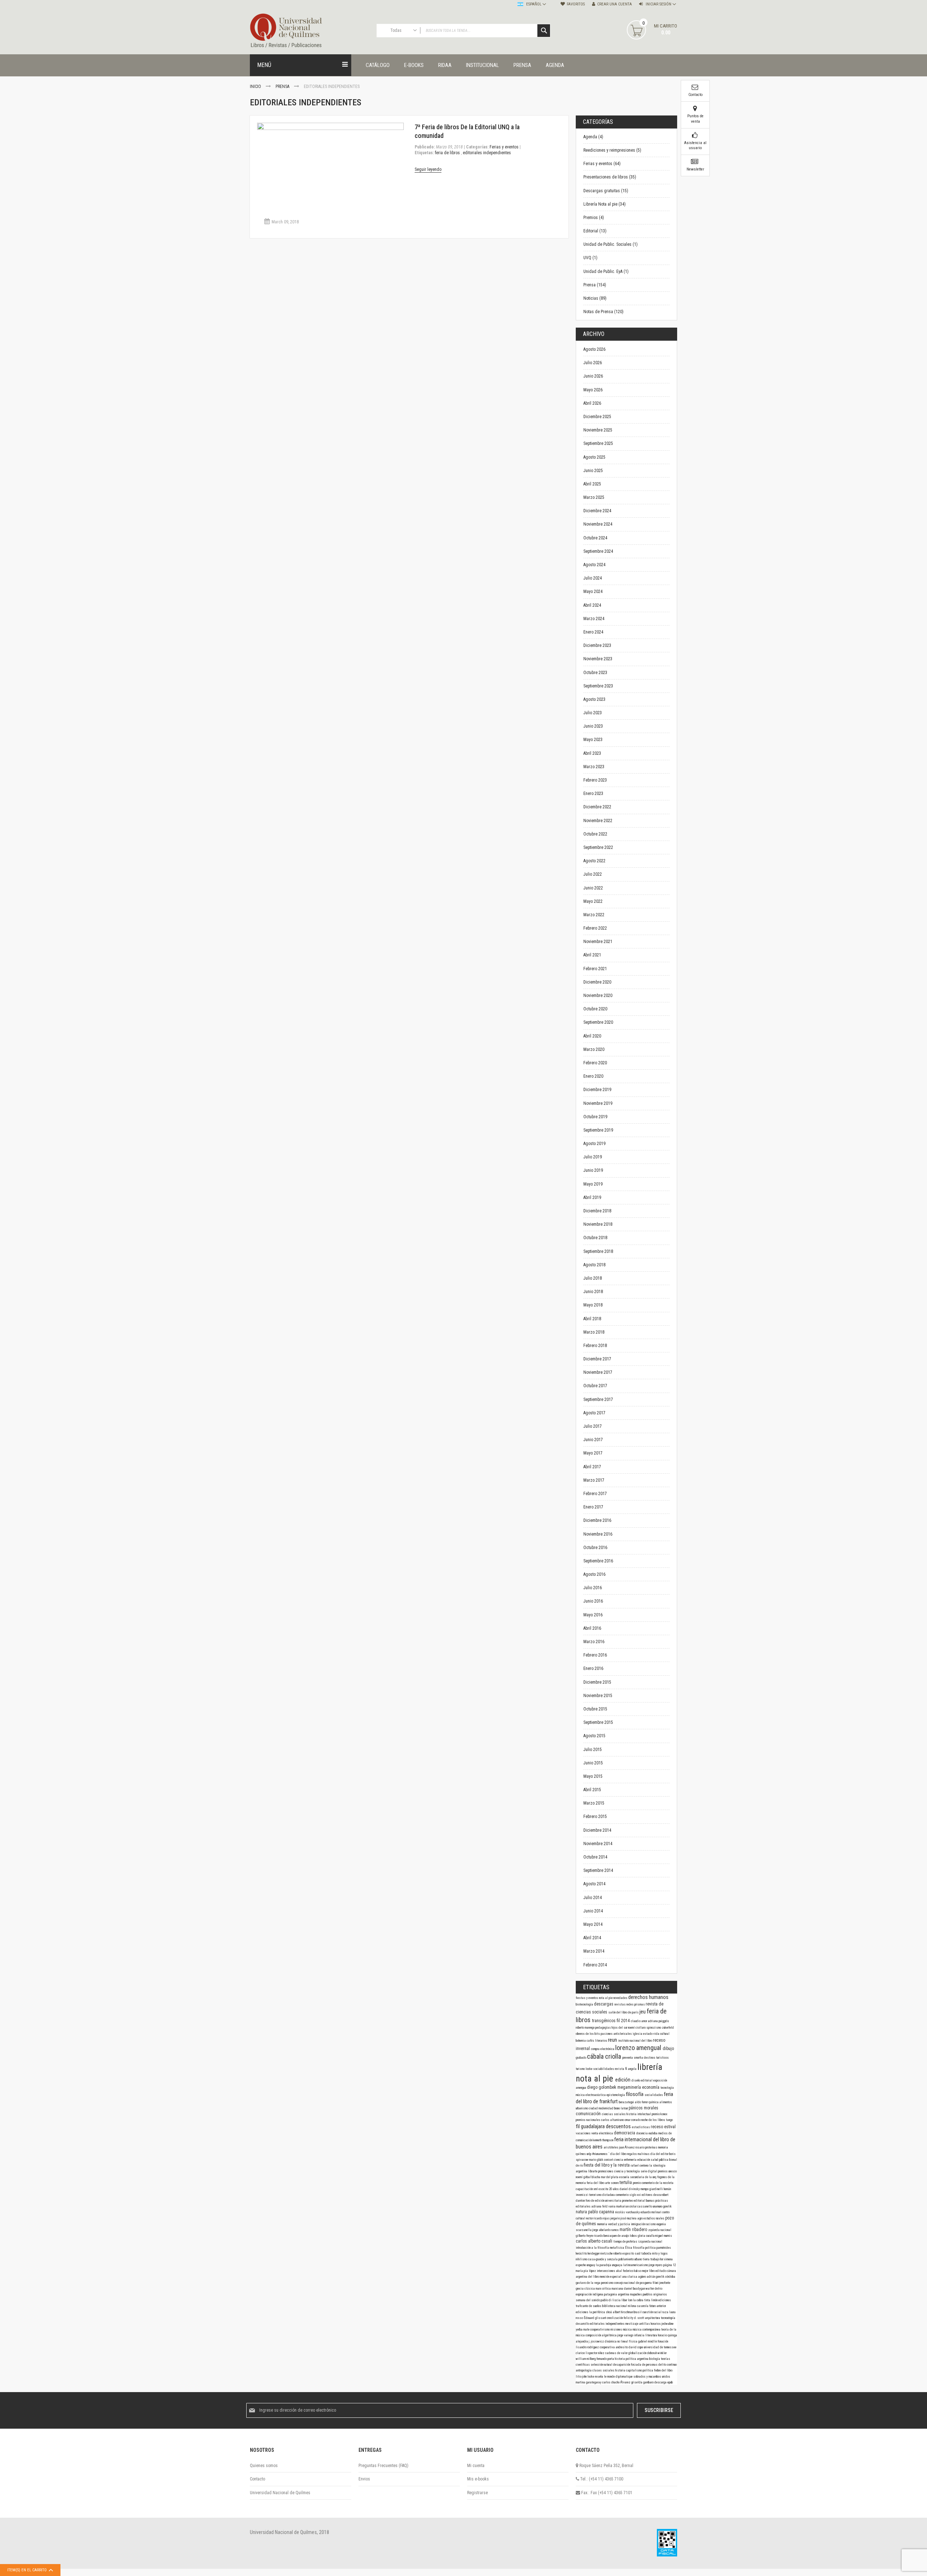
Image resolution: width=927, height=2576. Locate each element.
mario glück (597, 2160)
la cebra (639, 2300)
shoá (609, 2312)
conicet (609, 2160)
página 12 (670, 2265)
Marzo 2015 (594, 1803)
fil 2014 (624, 2021)
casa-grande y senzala (603, 2259)
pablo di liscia (611, 2300)
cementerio (622, 2195)
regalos (632, 2154)
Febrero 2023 (595, 780)
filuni (656, 2283)
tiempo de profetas (626, 2242)
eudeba (653, 2133)
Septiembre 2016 (598, 1561)
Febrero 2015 (595, 1817)
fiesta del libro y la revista (607, 2165)
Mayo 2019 (593, 1184)
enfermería (631, 2160)
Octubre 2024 (595, 538)
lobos (634, 2236)
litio (579, 2377)
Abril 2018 (592, 1319)
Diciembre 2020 (597, 982)
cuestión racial (652, 2312)
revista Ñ (621, 2069)
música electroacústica (591, 2095)
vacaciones (584, 2133)
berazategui (627, 2102)
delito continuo (668, 2365)
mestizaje (632, 2324)
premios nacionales (588, 2120)
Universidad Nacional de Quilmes (280, 2493)
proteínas (652, 2147)
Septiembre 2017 (598, 1399)
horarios (656, 2324)
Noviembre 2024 (598, 524)
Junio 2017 (593, 1440)
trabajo (655, 2259)
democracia (625, 2133)
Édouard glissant (595, 2318)
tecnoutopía (668, 2318)
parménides (664, 2248)
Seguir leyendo (428, 169)
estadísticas (641, 2127)
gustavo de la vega (588, 2283)
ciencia (619, 2160)
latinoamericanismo (636, 2265)
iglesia (638, 2034)
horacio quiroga (668, 2335)
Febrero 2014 (595, 1965)
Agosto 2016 (594, 1574)
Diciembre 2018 (597, 1211)
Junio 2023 (593, 726)
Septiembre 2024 (598, 551)
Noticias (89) (595, 298)
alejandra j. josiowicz (590, 2341)
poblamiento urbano (631, 2259)
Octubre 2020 (595, 1009)
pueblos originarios (655, 2294)
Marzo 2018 (594, 1332)
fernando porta (606, 2359)
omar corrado (633, 2120)
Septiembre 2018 (598, 1251)
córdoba (670, 2277)
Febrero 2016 (595, 1655)
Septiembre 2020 (598, 1022)
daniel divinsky (630, 2189)
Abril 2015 (592, 1790)
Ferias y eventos (504, 147)
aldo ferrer (642, 2102)
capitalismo (634, 2370)
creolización (615, 2318)
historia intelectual (639, 2114)
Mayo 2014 (593, 1924)
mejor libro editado (654, 2271)
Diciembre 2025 (597, 417)
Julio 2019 (593, 1157)
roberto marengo (586, 2028)
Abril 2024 (592, 605)
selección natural (602, 2365)
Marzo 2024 (594, 619)
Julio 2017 (593, 1426)
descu (657, 2195)
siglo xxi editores (641, 2195)
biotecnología (585, 2004)
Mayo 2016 (593, 1615)
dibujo (668, 2049)
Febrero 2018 (595, 1346)
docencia (642, 2133)
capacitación (585, 2189)
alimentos (666, 2102)
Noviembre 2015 (598, 1696)
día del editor (660, 2154)
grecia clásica (586, 2289)
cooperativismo (600, 2329)
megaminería (630, 2087)
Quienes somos (264, 2466)
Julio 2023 (593, 713)
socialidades (654, 2095)
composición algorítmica (601, 2335)
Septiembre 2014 (598, 1870)
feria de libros (448, 153)
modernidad (606, 2108)
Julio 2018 (593, 1278)
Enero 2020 (593, 1076)
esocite (604, 2189)
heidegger (594, 2253)
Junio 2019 (593, 1170)
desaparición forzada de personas (636, 2365)
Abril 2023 (592, 753)
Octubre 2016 (595, 1548)
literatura (652, 2335)
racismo (651, 2224)
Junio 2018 (593, 1292)
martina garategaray (589, 2382)
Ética (629, 2248)
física (634, 2341)
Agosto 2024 (594, 565)
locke (589, 2069)
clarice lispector (587, 2353)
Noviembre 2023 (598, 659)
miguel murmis (664, 2236)
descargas (604, 2004)
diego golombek (602, 2087)
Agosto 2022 (594, 861)
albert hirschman (623, 2312)
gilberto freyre (585, 2236)
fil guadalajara (591, 2126)
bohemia (581, 2041)
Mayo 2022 (593, 901)
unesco (673, 2171)
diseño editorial (642, 2080)
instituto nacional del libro (636, 2041)
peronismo (608, 2283)
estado (648, 2034)
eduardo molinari (651, 2212)
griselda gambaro (643, 2382)
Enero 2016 (593, 1668)
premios (663, 2171)
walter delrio (654, 2289)
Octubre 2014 (595, 1857)
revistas (620, 2004)
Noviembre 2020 (598, 996)
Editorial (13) (595, 231)
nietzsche (607, 2253)
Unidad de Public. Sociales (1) (611, 244)
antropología (584, 2370)
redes (630, 2004)
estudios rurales (654, 2218)
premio (637, 2183)
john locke (589, 2377)
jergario (616, 2218)
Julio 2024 (593, 578)
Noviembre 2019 (598, 1103)
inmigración (638, 2224)
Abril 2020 (592, 1036)
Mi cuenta (476, 2466)
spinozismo (654, 2028)
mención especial (611, 2277)
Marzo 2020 (594, 1049)
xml (596, 2189)
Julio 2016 (593, 1588)
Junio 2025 (593, 471)
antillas (645, 2324)
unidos (666, 2377)
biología (655, 2359)
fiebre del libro (663, 2370)
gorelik (667, 2206)
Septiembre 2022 (598, 847)
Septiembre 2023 (598, 686)
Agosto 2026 (594, 349)
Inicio (256, 87)
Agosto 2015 (594, 1736)
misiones (617, 2329)
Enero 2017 (593, 1507)
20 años (614, 2189)
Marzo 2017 (594, 1480)
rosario (640, 2147)
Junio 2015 (593, 1763)
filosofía (635, 2094)
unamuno (658, 2206)
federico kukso (632, 2271)
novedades (621, 1998)
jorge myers (656, 2265)
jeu (643, 2012)
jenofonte (665, 2283)
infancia (640, 2335)
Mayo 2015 (593, 1776)
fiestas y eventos (587, 1998)
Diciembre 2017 (597, 1359)
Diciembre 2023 (597, 645)
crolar (633, 2206)
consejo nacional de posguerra (633, 2283)
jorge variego (626, 2335)
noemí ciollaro (637, 2028)
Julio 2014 (593, 1898)
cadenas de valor (617, 2353)
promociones (606, 2171)
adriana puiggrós (658, 2021)
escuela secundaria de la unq (638, 2177)
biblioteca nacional (615, 2306)
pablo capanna (602, 2212)
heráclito (582, 2253)
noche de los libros (654, 2120)
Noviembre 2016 (598, 1534)
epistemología (616, 2095)
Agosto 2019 (594, 1144)
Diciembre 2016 (597, 1520)
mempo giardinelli (652, 2189)
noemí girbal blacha (588, 2177)
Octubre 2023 (595, 673)
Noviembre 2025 (598, 430)
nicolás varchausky (628, 2212)
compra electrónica (603, 2049)
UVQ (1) (590, 258)
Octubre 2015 (595, 1709)
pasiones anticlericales (617, 2034)
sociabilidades (604, 2069)
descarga (661, 2382)
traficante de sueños (589, 2306)
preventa (628, 2058)
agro (640, 2218)
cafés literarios (597, 2041)
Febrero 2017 (595, 1494)
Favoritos (576, 4)
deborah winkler (657, 2353)
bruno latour (621, 2108)
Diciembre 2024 (597, 511)
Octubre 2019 (595, 1117)
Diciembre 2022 (597, 807)
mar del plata (610, 2177)
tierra (647, 2259)
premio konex (660, 2114)
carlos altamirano (613, 2120)
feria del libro (596, 2183)
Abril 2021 (592, 955)
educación (644, 2160)
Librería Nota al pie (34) (605, 204)
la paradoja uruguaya (610, 2265)
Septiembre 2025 (598, 443)
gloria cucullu (646, 2236)
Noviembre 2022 (598, 821)
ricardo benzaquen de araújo (612, 2236)
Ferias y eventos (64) (602, 164)
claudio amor (639, 2021)
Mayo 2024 (593, 592)
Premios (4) (594, 218)
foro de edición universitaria (604, 2201)
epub (670, 2382)
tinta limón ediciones (658, 2300)
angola (633, 2069)
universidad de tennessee (660, 2347)
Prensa (283, 87)
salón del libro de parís (624, 2012)
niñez (601, 2353)
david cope (636, 2347)
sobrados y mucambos (648, 2377)
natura (582, 2212)
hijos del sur (620, 2028)
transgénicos (604, 2021)
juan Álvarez (627, 2147)
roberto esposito (624, 2253)
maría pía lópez (586, 2271)
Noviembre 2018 (598, 1224)
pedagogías (603, 2028)
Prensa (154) (595, 285)
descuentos (619, 2126)
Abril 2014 (592, 1938)
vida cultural (661, 2034)
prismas (640, 2004)
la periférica (597, 2312)
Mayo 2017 (593, 1453)
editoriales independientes (487, 153)
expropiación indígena (590, 2294)
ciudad (594, 2108)
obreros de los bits (588, 2034)
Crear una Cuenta (614, 4)
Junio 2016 (593, 1601)
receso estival (663, 2127)
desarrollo (583, 2324)
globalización (638, 2353)
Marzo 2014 (594, 1951)
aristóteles (611, 2147)
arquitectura (653, 2318)
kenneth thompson (603, 2140)
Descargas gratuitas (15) (606, 191)
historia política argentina (632, 2359)
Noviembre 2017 (598, 1372)
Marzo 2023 (594, 767)
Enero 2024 (593, 632)
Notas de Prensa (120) (603, 312)
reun (613, 2040)
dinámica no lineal (617, 2341)
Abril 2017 (592, 1467)
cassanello (645, 2206)
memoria (663, 2147)
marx (599, 2289)
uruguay (591, 2265)
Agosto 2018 (594, 1265)
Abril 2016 (592, 1628)
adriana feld (600, 2206)
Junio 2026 (593, 376)
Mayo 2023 (593, 740)
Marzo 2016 (594, 1642)
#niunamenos (600, 2154)
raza (666, 2312)
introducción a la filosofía (593, 2248)
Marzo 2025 (594, 497)
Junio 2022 (593, 888)
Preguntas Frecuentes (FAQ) (383, 2466)
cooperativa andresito (614, 2347)
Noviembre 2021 (598, 942)
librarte (593, 2171)
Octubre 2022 (595, 834)
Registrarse (477, 2493)
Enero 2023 (593, 794)
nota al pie (606, 1998)
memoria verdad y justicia (614, 2224)
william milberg (586, 2359)
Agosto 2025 (594, 457)
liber (625, 2300)
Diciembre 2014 (597, 1830)
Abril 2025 (592, 484)
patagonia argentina (617, 2294)
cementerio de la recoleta (658, 2183)
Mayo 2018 (593, 1305)
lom (630, 2300)
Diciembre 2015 (597, 1682)
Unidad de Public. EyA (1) (606, 272)
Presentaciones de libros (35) (610, 177)
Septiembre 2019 (598, 1130)
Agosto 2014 (594, 1884)
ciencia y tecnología (627, 2171)
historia (621, 2370)
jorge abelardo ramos (606, 2230)
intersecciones (606, 2271)
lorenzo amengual (639, 2048)
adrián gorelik (656, 2277)
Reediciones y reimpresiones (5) (612, 150)
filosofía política (645, 2248)
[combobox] (463, 31)
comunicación (589, 2114)
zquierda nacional (660, 2230)
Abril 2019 (592, 1197)
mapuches (636, 2294)
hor (662, 2259)
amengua (581, 2088)
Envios (364, 2479)
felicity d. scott (634, 2318)
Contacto (257, 2479)
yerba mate (583, 2329)
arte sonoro (612, 2183)
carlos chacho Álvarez (617, 2382)
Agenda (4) (593, 137)
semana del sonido (588, 2300)
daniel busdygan (635, 2289)
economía (651, 2087)
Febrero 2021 (595, 969)
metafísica (617, 2248)
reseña (599, 2377)
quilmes (581, 2154)
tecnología (667, 2088)
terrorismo (596, 2195)
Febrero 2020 (595, 1063)
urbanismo (582, 2108)
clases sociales (604, 2370)
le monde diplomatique (619, 2377)
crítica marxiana (613, 2289)
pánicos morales (643, 2108)
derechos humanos (648, 1997)
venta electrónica (603, 2133)
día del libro (619, 2154)
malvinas (644, 2154)
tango (669, 2120)
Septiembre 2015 (598, 1722)
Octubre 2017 (595, 1386)
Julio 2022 (593, 874)
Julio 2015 (593, 1750)
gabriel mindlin (648, 2341)
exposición (660, 2080)
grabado (581, 2058)
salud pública (660, 2160)
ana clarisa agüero (634, 2277)
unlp (589, 2154)
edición (623, 2080)
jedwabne (668, 2324)
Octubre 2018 (595, 1238)
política (648, 2370)
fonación (663, 2341)
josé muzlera (629, 2218)
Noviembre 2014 (598, 1844)
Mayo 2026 (593, 390)
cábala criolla (605, 2056)
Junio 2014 (593, 1911)
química (654, 2102)
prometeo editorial (634, 2201)
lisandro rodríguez (588, 2347)
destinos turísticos (656, 2058)
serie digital (649, 2171)
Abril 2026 (592, 403)
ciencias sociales (614, 2114)
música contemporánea (647, 2329)
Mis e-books (478, 2479)
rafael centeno (640, 2165)
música (628, 2329)
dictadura (609, 2195)
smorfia (639, 2058)
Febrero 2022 (595, 928)
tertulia (626, 2183)
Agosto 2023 (594, 699)
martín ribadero (634, 2230)
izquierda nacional (650, 2242)
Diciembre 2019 (597, 1090)
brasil (638, 2312)
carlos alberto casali (595, 2241)
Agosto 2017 (594, 1413)
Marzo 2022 (594, 915)
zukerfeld (668, 2028)
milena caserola (639, 2306)
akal (619, 2271)
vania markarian (619, 2206)
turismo (581, 2069)
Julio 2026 (593, 363)
